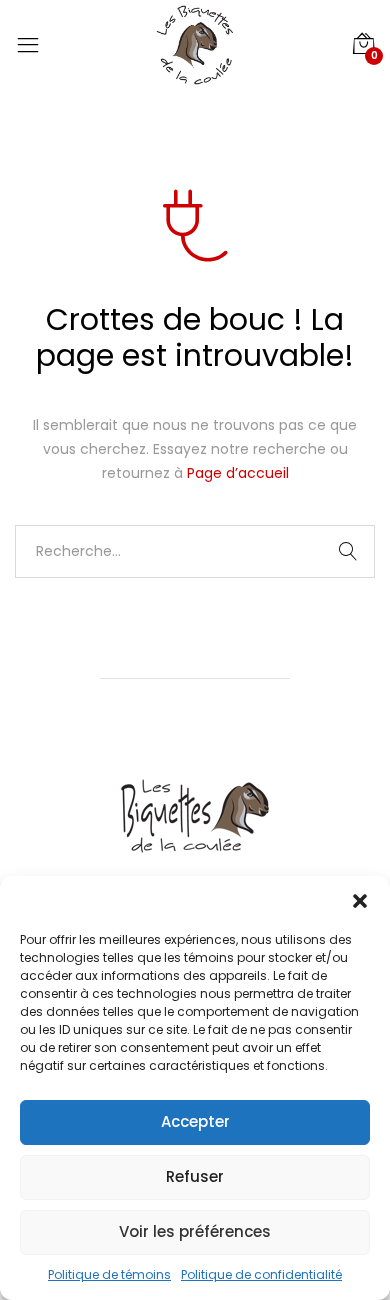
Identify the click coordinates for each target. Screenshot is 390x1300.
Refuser (195, 1176)
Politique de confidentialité (261, 1274)
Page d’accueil (238, 473)
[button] (360, 901)
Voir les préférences (195, 1231)
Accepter (195, 1121)
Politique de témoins (109, 1274)
